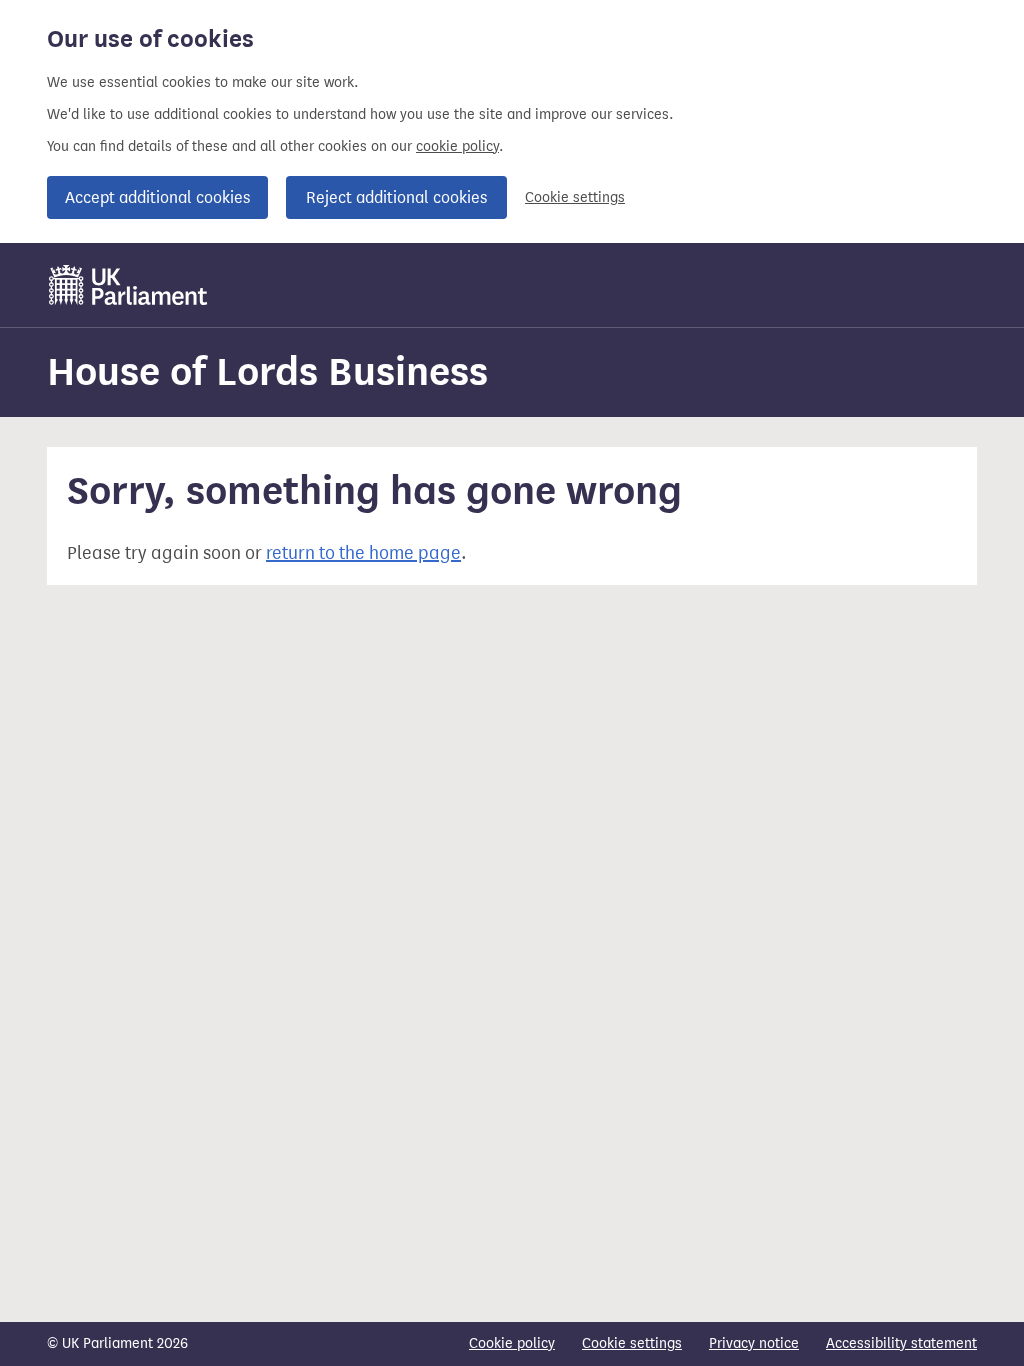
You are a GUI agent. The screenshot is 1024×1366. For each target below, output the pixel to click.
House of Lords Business (267, 371)
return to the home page (363, 553)
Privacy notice (754, 1343)
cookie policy (457, 146)
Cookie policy (512, 1343)
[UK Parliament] (128, 285)
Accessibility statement (901, 1343)
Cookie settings (575, 197)
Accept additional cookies (157, 197)
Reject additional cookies (396, 197)
